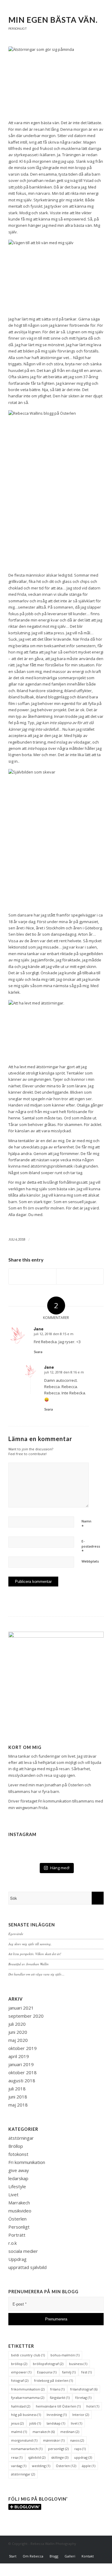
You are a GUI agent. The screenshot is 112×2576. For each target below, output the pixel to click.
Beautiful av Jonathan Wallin (29, 1964)
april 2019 (19, 2056)
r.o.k (13, 2243)
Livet (13, 2194)
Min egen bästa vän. (53, 20)
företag (83, 2398)
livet (76, 2423)
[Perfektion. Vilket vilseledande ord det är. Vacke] (24, 1842)
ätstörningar (21, 2138)
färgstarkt (60, 2398)
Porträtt (17, 2235)
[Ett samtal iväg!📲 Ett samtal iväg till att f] (88, 1848)
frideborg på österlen (53, 2380)
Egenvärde (16, 1934)
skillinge (60, 2457)
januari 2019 (21, 2064)
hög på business (26, 2415)
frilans (57, 2389)
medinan (70, 2432)
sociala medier (23, 2251)
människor (54, 2440)
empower (21, 2372)
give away (19, 2170)
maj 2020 (18, 2040)
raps (80, 2449)
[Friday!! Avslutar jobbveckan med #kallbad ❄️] (56, 1858)
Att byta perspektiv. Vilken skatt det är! (35, 1954)
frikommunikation (28, 2389)
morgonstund (24, 2440)
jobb (35, 2423)
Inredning (57, 2415)
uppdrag (83, 2457)
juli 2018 (17, 2089)
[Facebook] (81, 2550)
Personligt (18, 28)
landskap (56, 2423)
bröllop (19, 2364)
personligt (58, 2449)
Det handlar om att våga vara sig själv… (36, 1974)
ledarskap (18, 2178)
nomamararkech (27, 2449)
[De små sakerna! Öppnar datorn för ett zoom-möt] (24, 1853)
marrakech (44, 2432)
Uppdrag (17, 2259)
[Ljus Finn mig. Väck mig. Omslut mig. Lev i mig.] (56, 1842)
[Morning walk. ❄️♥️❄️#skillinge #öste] (88, 1853)
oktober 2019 (23, 2048)
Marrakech (19, 2203)
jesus (17, 2423)
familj (69, 2372)
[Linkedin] (99, 2550)
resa (17, 2457)
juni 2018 (18, 2097)
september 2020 (26, 2016)
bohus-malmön (65, 2355)
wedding (41, 2466)
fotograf (20, 2380)
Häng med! (60, 1868)
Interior (81, 2415)
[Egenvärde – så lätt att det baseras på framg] (56, 1853)
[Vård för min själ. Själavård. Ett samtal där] (88, 1858)
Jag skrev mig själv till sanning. (30, 1944)
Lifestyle (17, 2186)
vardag (19, 2466)
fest (86, 2372)
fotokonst (18, 2154)
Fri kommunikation (55, 1801)
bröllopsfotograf (48, 2364)
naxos (77, 2440)
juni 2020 (18, 2032)
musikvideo (20, 2211)
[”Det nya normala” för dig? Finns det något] (56, 1848)
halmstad (21, 2406)
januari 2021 (21, 2008)
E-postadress (91, 1546)
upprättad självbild (27, 2267)
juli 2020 (17, 2024)
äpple (89, 2466)
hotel (93, 2406)
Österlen (17, 2219)
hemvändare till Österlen (58, 2406)
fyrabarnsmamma (28, 2398)
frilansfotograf (84, 2389)
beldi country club (28, 2355)
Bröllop (16, 2146)
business (78, 2364)
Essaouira (47, 2372)
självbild (37, 2457)
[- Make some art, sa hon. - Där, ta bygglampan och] (24, 1858)
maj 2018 (18, 2105)
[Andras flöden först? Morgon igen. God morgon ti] (88, 1842)
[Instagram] (90, 2550)
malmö (19, 2432)
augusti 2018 (22, 2080)
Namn (86, 1524)
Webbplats (90, 1561)
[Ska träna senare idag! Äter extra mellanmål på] (24, 1848)
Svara (38, 1352)
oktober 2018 (23, 2072)
